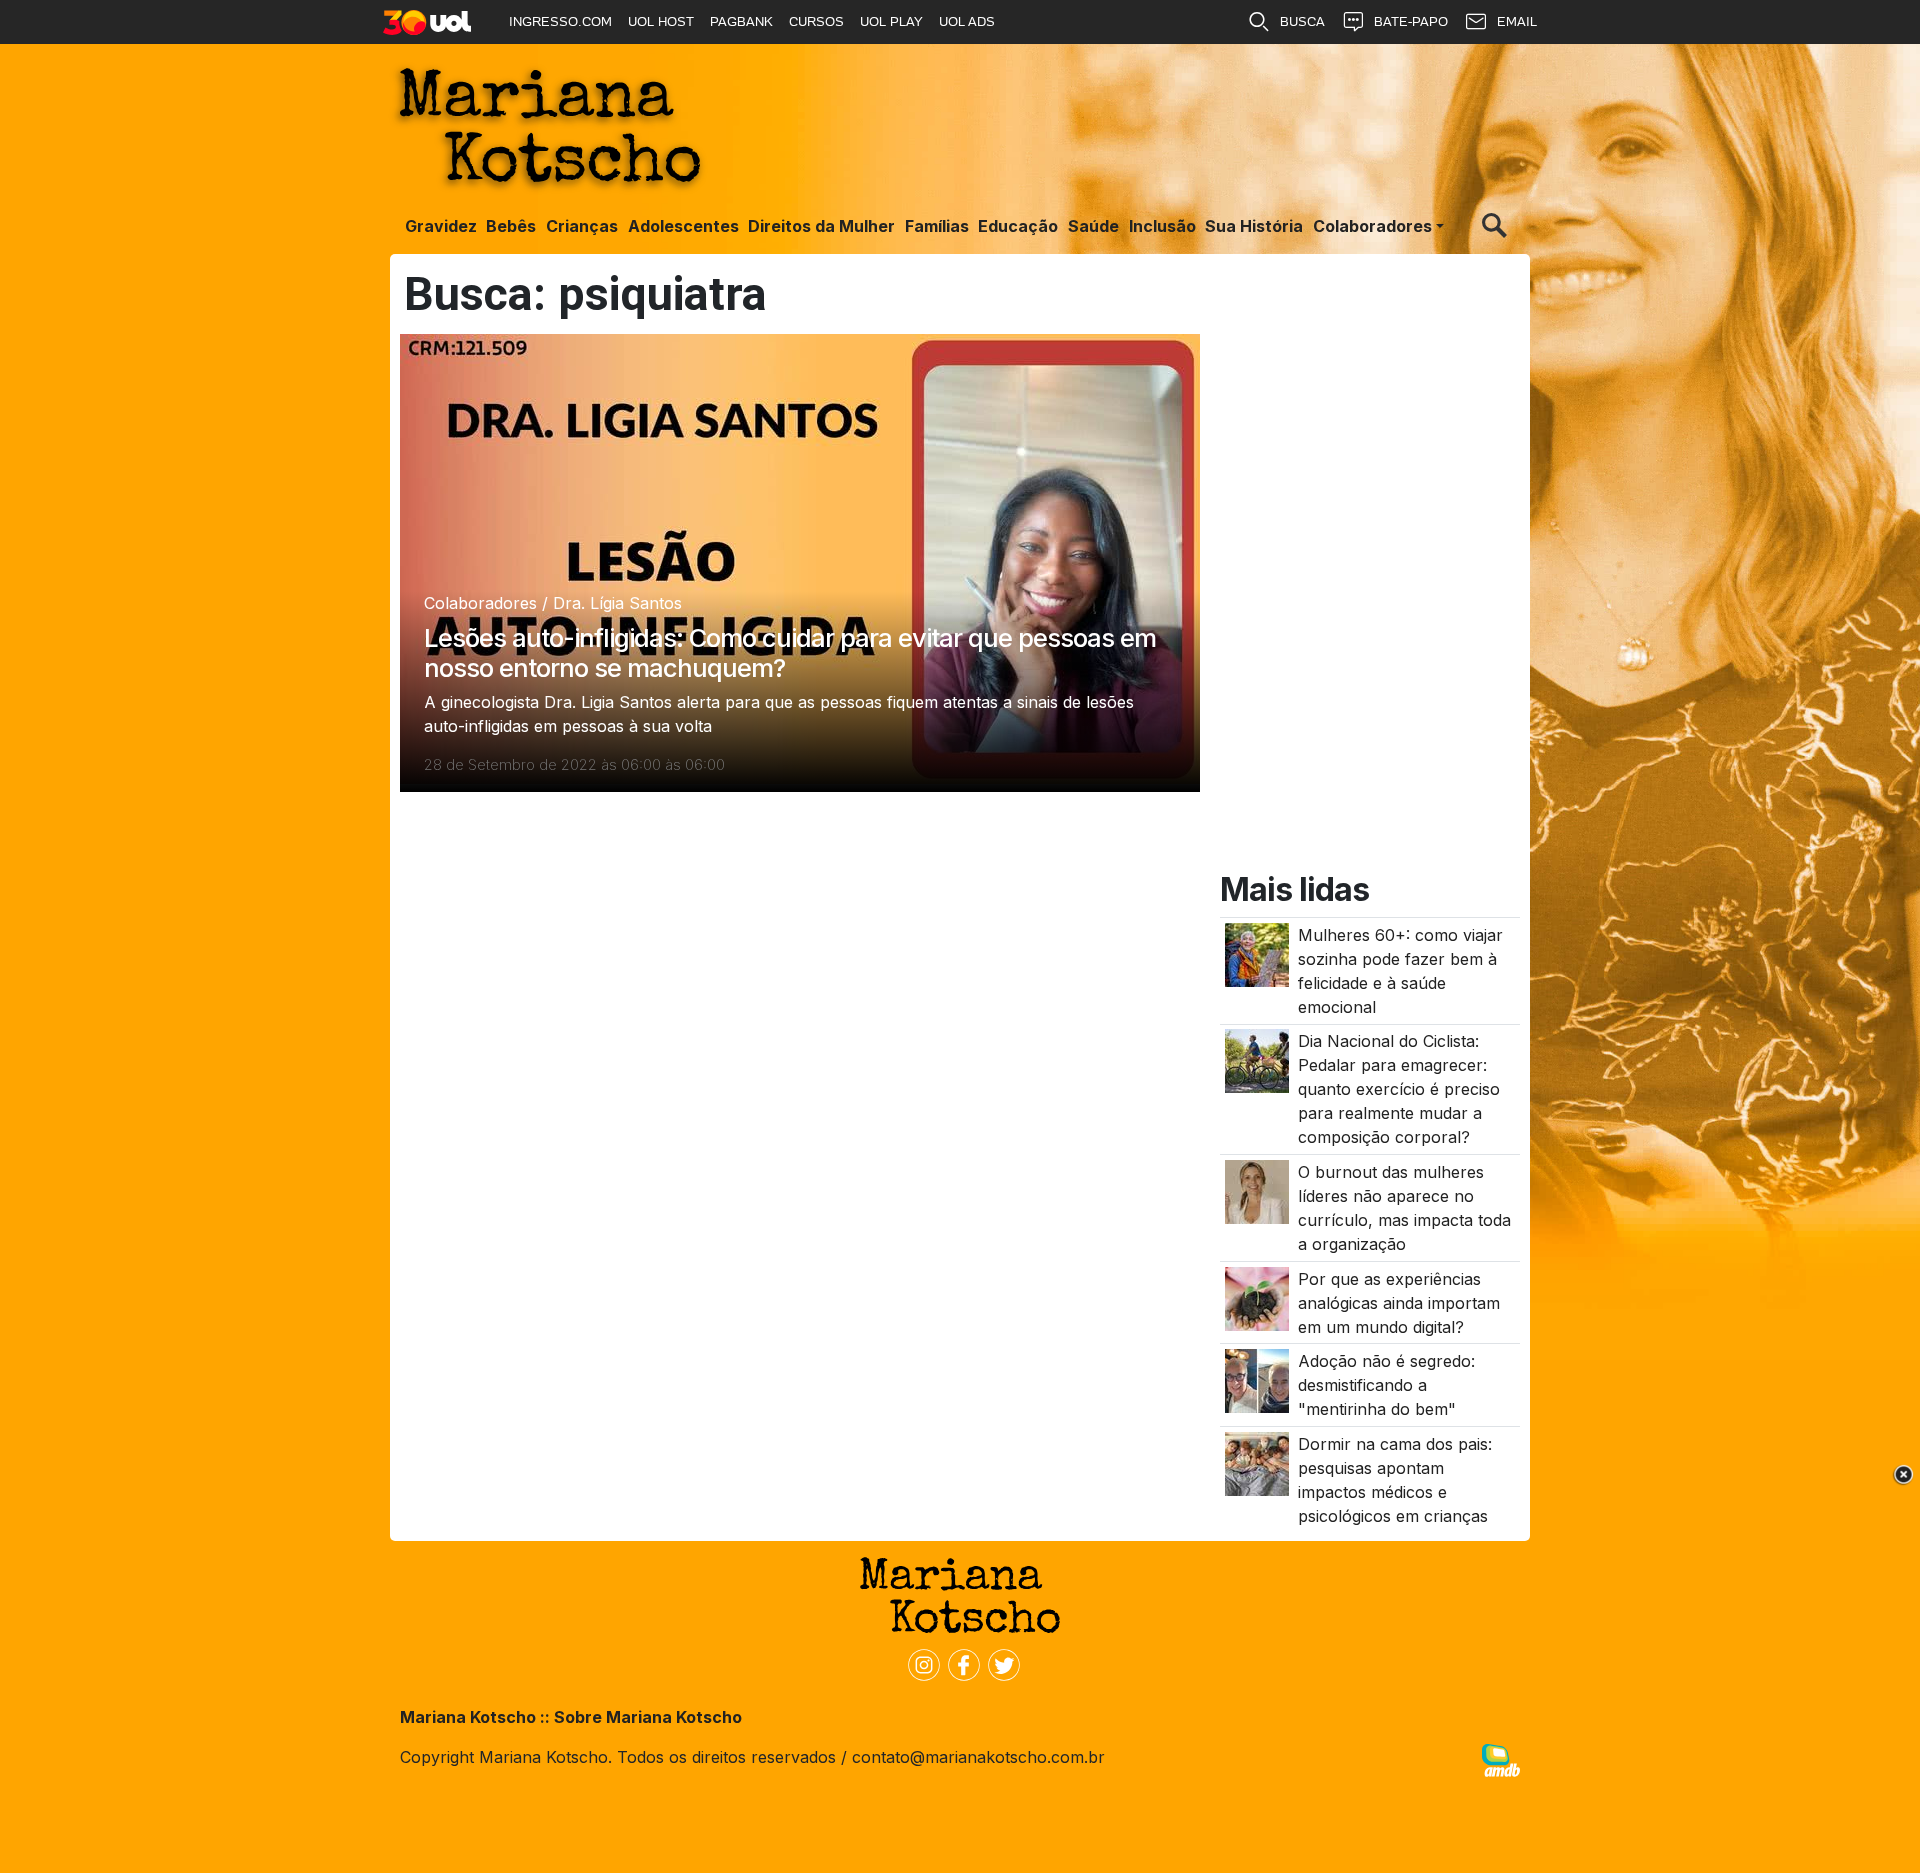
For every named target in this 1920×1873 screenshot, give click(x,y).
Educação (1018, 226)
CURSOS (816, 21)
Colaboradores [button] (1372, 226)
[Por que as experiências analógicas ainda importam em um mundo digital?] (1257, 1297)
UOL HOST (661, 21)
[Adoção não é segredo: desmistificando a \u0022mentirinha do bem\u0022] (1257, 1380)
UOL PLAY (891, 21)
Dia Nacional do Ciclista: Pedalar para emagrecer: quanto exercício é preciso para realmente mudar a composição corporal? (1399, 1089)
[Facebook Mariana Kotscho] (960, 1663)
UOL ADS (967, 21)
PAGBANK (741, 21)
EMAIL (1517, 21)
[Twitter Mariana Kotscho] (1000, 1663)
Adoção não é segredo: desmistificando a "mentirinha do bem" (1386, 1385)
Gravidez (441, 226)
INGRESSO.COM (560, 21)
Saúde (1093, 226)
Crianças (582, 226)
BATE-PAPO (1411, 21)
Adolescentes (683, 226)
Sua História (1254, 226)
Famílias (937, 226)
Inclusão (1162, 226)
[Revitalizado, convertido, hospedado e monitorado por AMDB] (1501, 1759)
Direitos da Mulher (821, 226)
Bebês (511, 226)
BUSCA (1302, 21)
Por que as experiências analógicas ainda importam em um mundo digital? (1399, 1303)
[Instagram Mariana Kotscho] (920, 1663)
